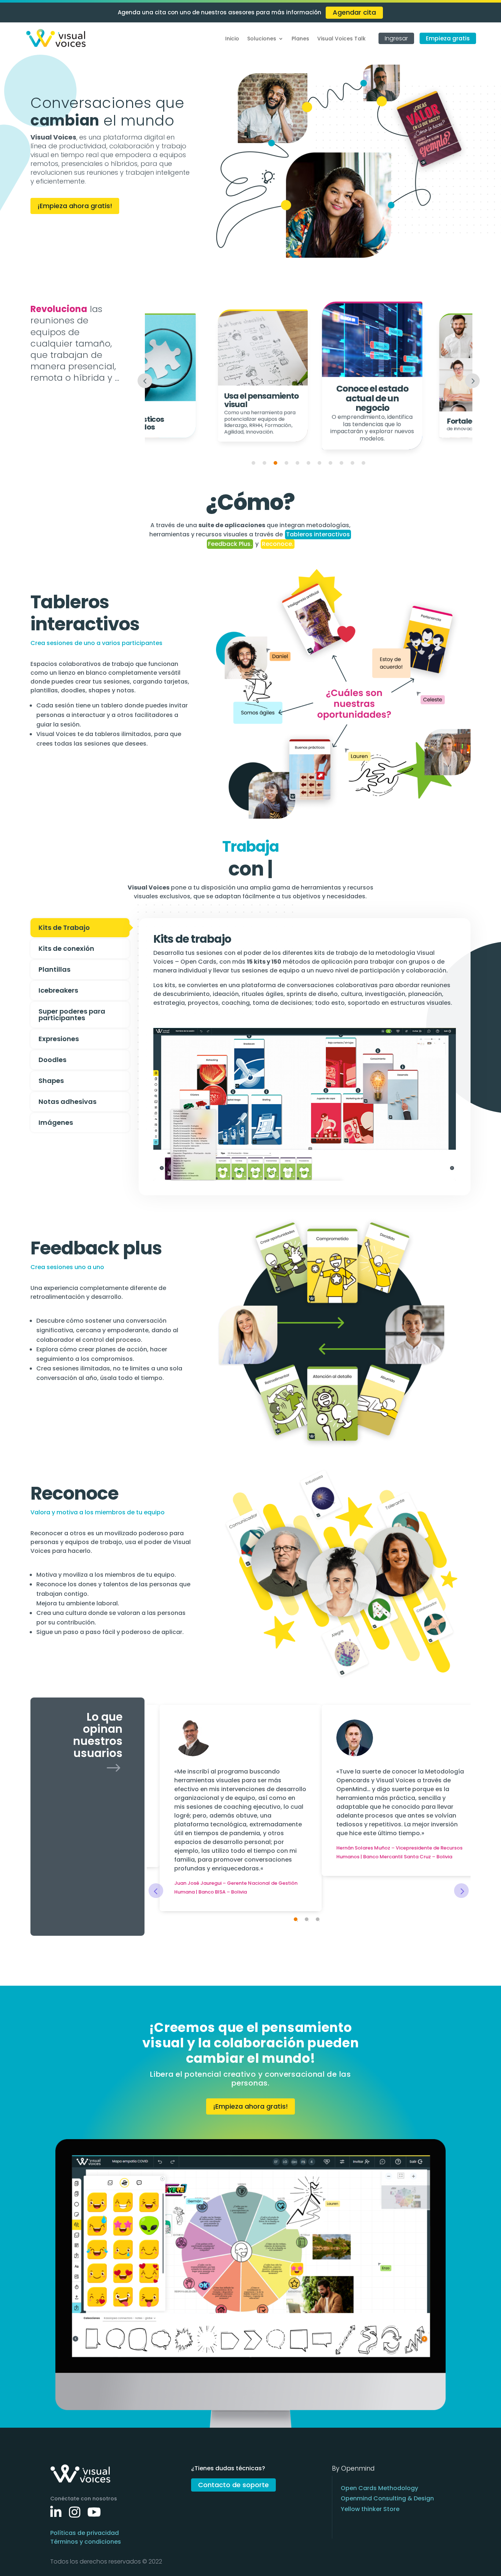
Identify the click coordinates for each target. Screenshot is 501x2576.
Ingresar (396, 38)
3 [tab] (275, 463)
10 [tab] (352, 463)
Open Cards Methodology (379, 2488)
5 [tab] (297, 463)
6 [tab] (308, 463)
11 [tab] (363, 463)
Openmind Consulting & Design (387, 2498)
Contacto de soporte (233, 2485)
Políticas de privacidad (85, 2533)
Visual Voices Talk (341, 39)
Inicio (232, 39)
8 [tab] (330, 463)
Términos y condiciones (86, 2542)
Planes (300, 39)
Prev (145, 381)
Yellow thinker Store (370, 2509)
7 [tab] (319, 463)
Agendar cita (354, 12)
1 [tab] (253, 463)
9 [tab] (341, 463)
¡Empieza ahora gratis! (75, 206)
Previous (156, 1891)
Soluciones (262, 39)
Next (472, 381)
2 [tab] (264, 463)
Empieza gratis (448, 38)
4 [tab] (286, 463)
